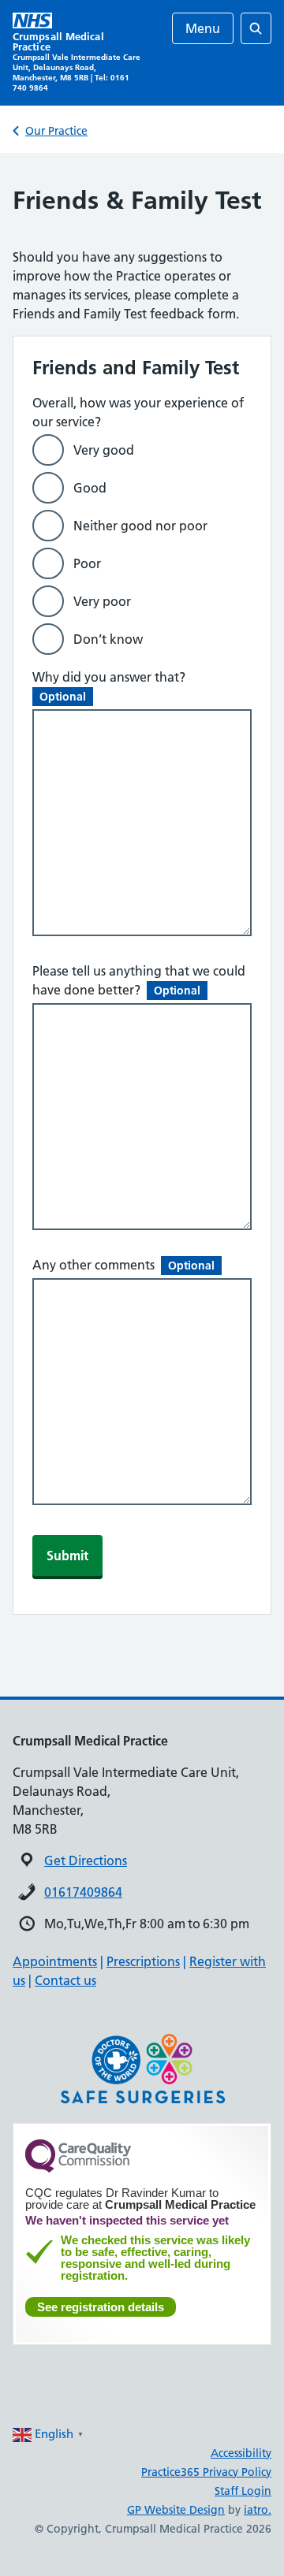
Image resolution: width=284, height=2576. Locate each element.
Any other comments (123, 1265)
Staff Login (243, 2491)
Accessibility (241, 2453)
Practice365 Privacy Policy (206, 2472)
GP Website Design (176, 2510)
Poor (87, 563)
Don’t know (108, 639)
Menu (203, 28)
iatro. (258, 2510)
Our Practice (56, 131)
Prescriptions (143, 1961)
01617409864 (83, 1892)
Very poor (102, 601)
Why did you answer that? (112, 686)
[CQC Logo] (78, 2169)
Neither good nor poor (140, 526)
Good (90, 488)
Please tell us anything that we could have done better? (139, 980)
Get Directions (86, 1860)
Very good (104, 450)
